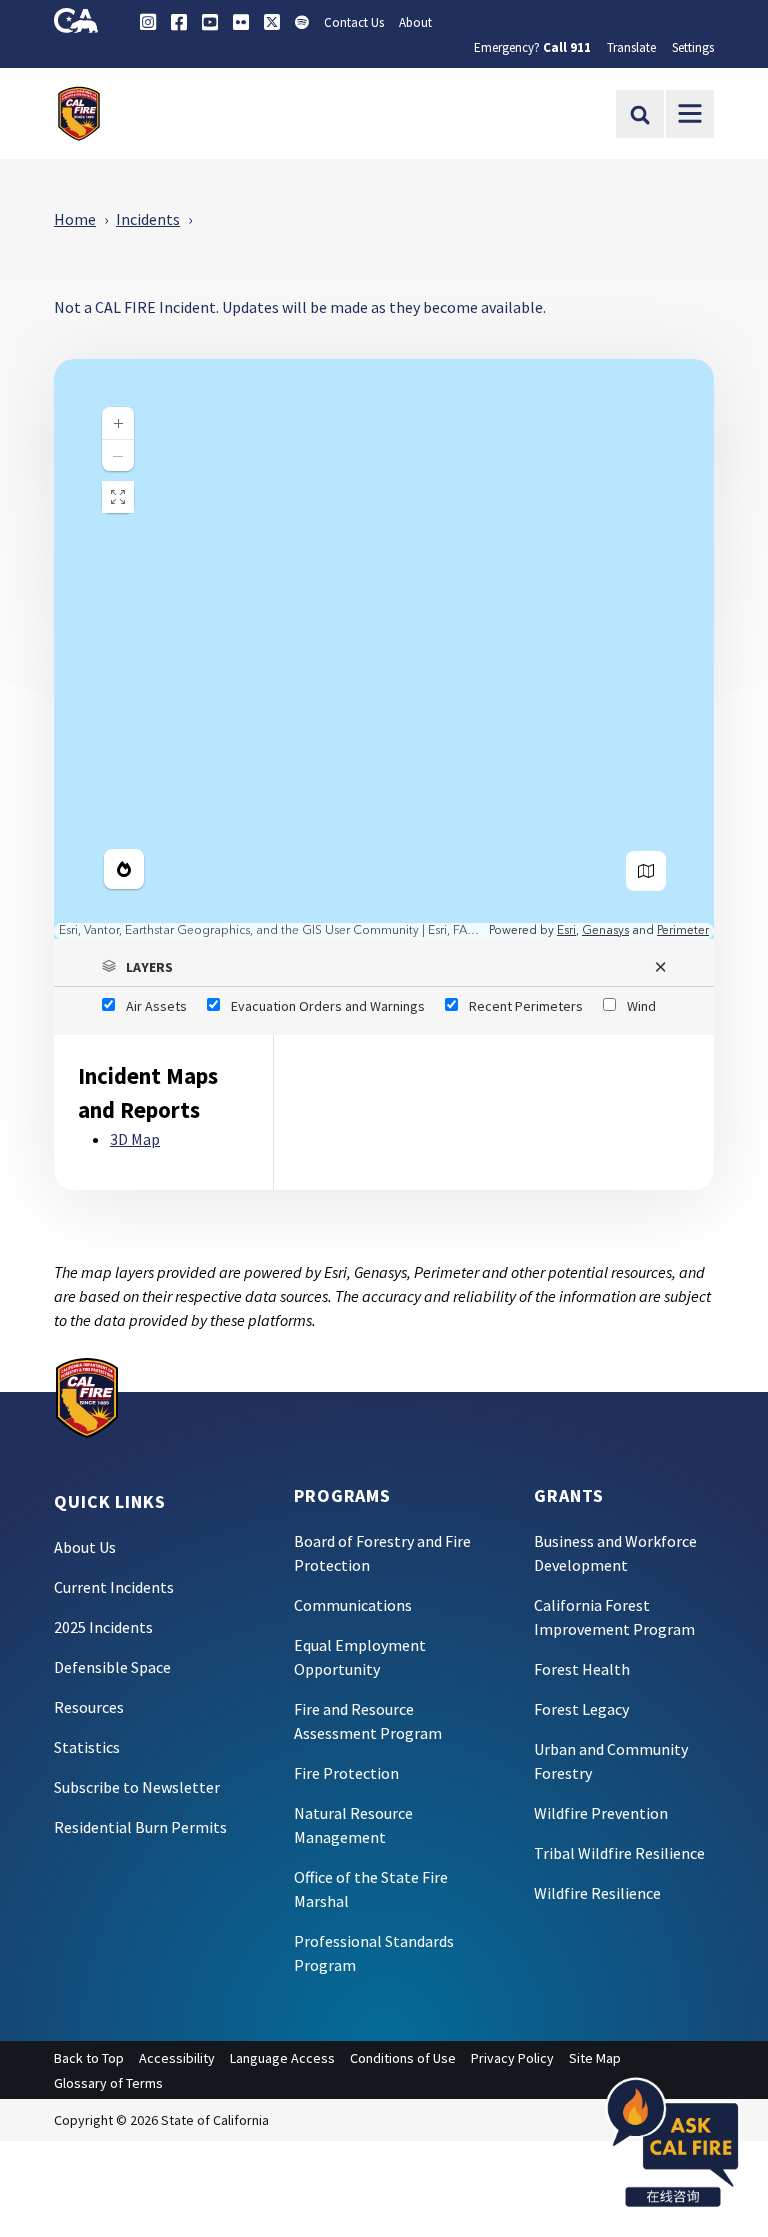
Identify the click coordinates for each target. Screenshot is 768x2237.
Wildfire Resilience (597, 1893)
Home (75, 219)
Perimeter (683, 930)
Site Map (595, 2058)
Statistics (87, 1747)
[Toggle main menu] (690, 114)
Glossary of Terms (108, 2083)
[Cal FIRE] (87, 1396)
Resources (89, 1707)
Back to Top (89, 2058)
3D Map (135, 1139)
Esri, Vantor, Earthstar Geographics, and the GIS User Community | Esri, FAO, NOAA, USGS (271, 931)
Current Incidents (114, 1587)
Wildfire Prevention (601, 1813)
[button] (384, 967)
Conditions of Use (403, 2058)
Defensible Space (112, 1667)
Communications (353, 1605)
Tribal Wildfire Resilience (619, 1853)
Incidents (148, 219)
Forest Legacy (581, 1709)
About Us (85, 1547)
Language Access (282, 2058)
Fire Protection (346, 1773)
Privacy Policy (512, 2058)
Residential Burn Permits (140, 1827)
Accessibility (177, 2058)
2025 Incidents (103, 1627)
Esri (566, 930)
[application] (384, 649)
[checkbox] (144, 1006)
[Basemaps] (646, 871)
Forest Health (582, 1669)
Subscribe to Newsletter (137, 1787)
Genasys (605, 930)
